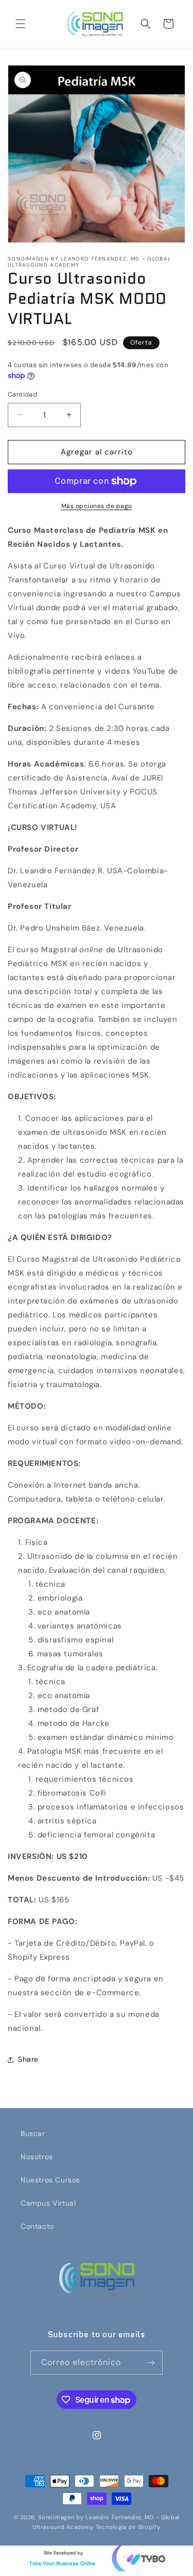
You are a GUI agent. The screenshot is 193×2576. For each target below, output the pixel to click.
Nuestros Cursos (50, 2180)
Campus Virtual (48, 2203)
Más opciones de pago (97, 506)
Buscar (33, 2133)
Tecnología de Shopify (128, 2527)
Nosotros (37, 2157)
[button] (21, 24)
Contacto (37, 2226)
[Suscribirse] (151, 2363)
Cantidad (22, 394)
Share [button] (28, 2059)
